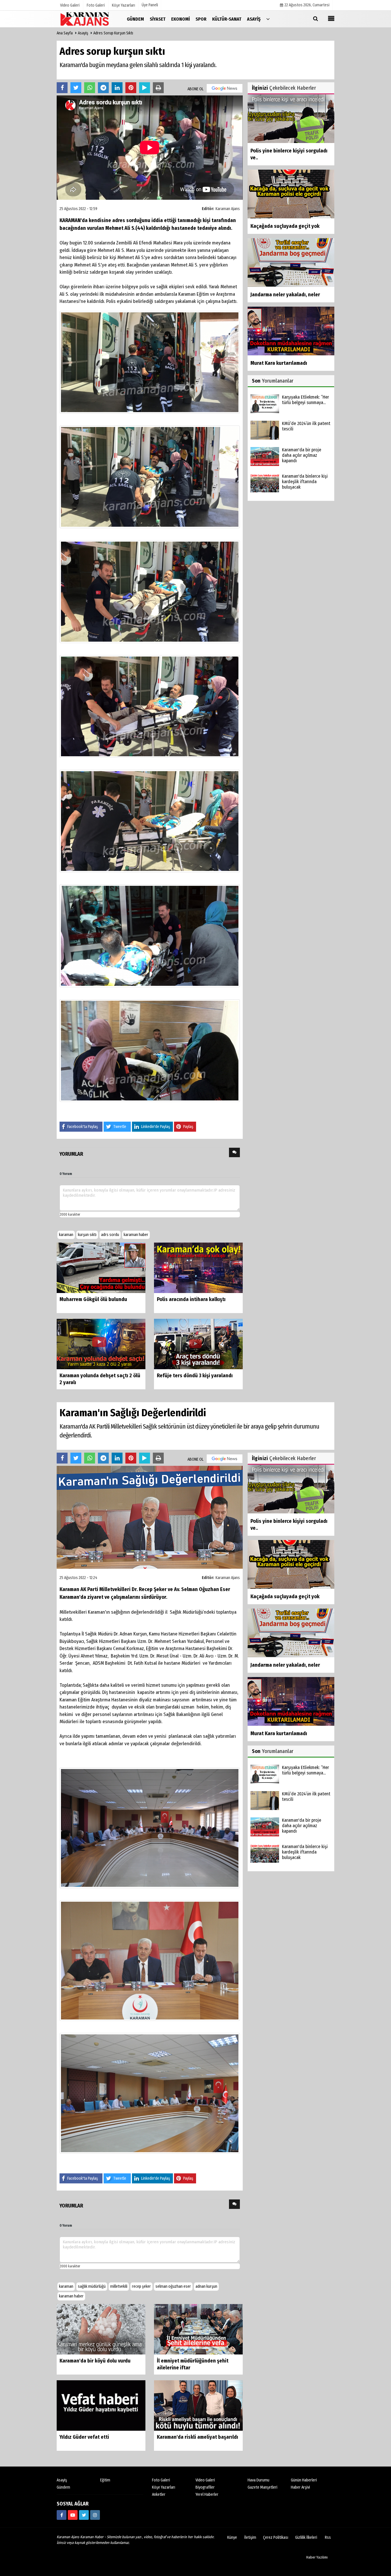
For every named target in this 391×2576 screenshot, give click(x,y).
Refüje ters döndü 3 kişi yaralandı (195, 1376)
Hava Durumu (258, 2480)
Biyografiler (205, 2487)
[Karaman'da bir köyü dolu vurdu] (101, 2329)
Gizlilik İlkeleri (306, 2537)
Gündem (63, 2487)
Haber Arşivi (300, 2487)
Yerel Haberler (207, 2494)
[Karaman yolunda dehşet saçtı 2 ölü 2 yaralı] (101, 1344)
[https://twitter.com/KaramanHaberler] (84, 2515)
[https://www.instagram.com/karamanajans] (95, 2515)
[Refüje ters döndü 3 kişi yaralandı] (198, 1344)
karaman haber (136, 1235)
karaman (66, 1235)
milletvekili (119, 2286)
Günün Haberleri (304, 2480)
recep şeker (141, 2286)
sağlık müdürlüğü (92, 2286)
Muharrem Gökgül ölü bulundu (93, 1299)
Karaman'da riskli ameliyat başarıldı (198, 2437)
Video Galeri (205, 2480)
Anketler (159, 2494)
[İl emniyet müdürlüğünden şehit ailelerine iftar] (198, 2329)
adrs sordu (110, 1235)
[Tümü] (268, 19)
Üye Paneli (150, 5)
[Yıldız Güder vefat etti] (101, 2405)
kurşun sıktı (87, 1235)
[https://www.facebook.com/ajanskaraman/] (62, 2515)
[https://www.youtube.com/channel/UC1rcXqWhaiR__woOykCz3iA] (73, 2515)
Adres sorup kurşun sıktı (113, 33)
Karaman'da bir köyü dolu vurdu (95, 2361)
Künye (232, 2537)
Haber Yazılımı (317, 2557)
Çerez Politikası (276, 2537)
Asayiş (83, 33)
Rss (328, 2537)
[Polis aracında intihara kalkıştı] (198, 1268)
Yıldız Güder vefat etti (84, 2437)
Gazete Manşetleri (262, 2487)
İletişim (250, 2537)
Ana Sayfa (65, 33)
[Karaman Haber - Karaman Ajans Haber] (85, 19)
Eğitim (105, 2480)
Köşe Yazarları (164, 2487)
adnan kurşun (206, 2286)
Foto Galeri (161, 2480)
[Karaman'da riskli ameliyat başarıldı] (198, 2405)
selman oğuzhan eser (173, 2286)
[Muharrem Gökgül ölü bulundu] (101, 1268)
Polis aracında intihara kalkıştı (191, 1299)
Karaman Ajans (228, 209)
